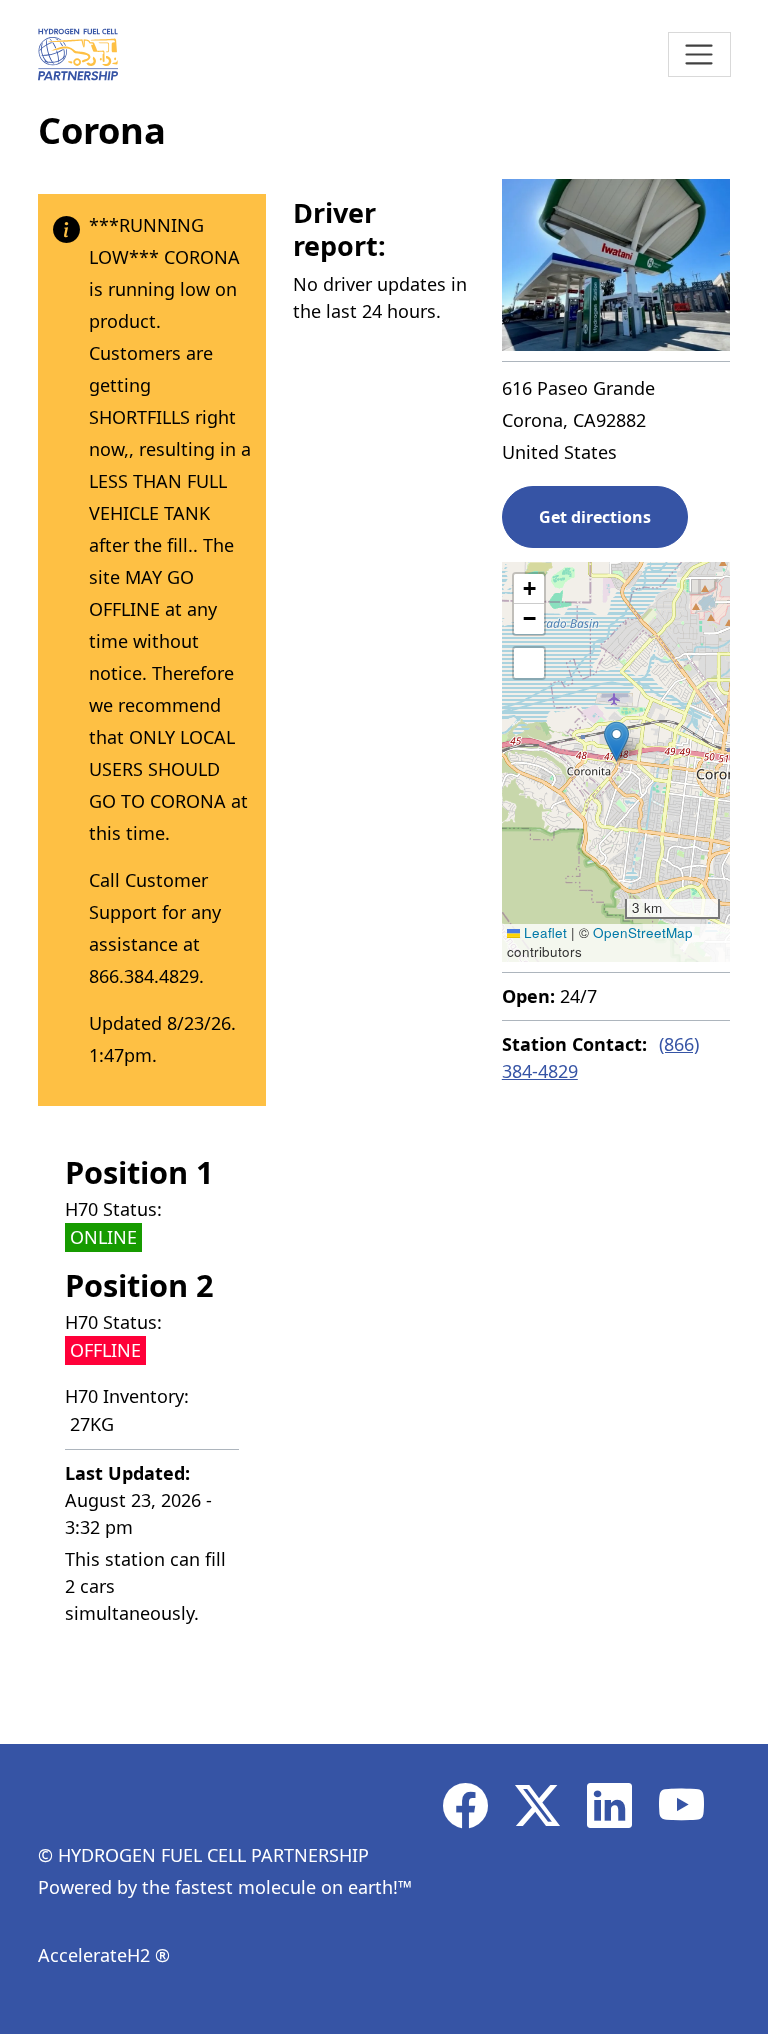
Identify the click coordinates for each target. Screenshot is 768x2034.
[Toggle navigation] (699, 54)
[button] (616, 741)
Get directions (595, 517)
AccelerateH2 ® (104, 1955)
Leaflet (543, 932)
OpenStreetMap (643, 932)
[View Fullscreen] (529, 663)
